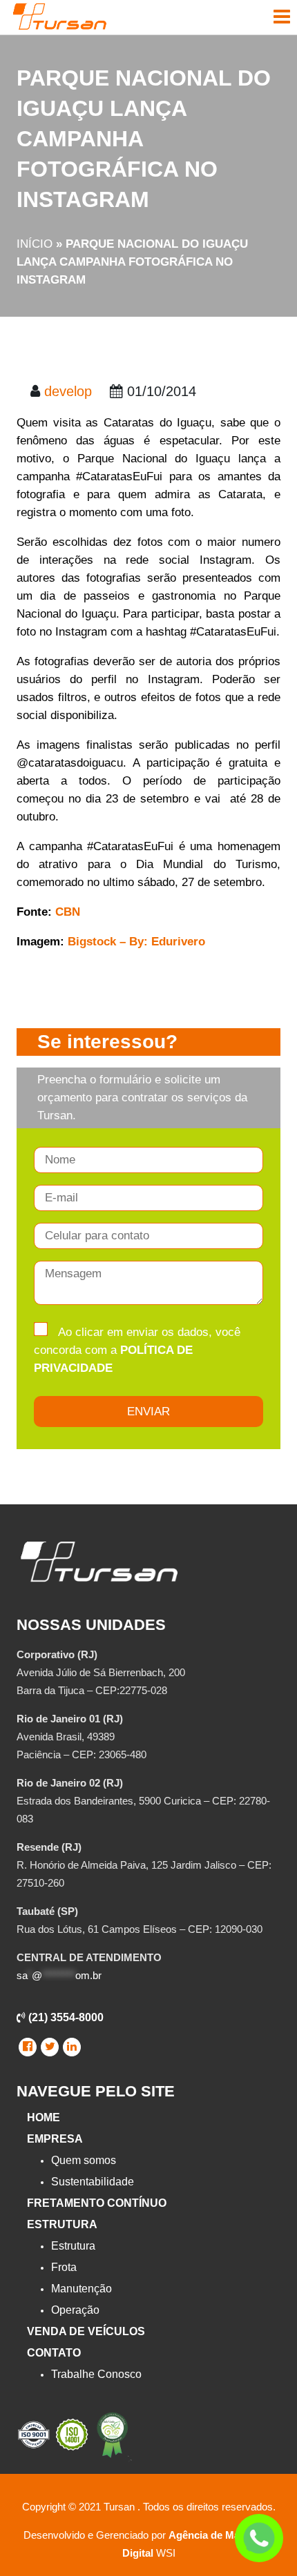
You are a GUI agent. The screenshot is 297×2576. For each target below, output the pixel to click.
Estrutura (62, 2224)
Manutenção (82, 2289)
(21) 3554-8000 (65, 2017)
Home (44, 2117)
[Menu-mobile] (282, 17)
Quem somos (84, 2160)
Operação (75, 2310)
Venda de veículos (86, 2331)
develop (68, 391)
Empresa (55, 2139)
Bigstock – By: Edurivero (136, 942)
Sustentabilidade (93, 2182)
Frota (64, 2267)
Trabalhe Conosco (96, 2374)
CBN (68, 912)
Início (35, 244)
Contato (54, 2353)
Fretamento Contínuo (97, 2203)
